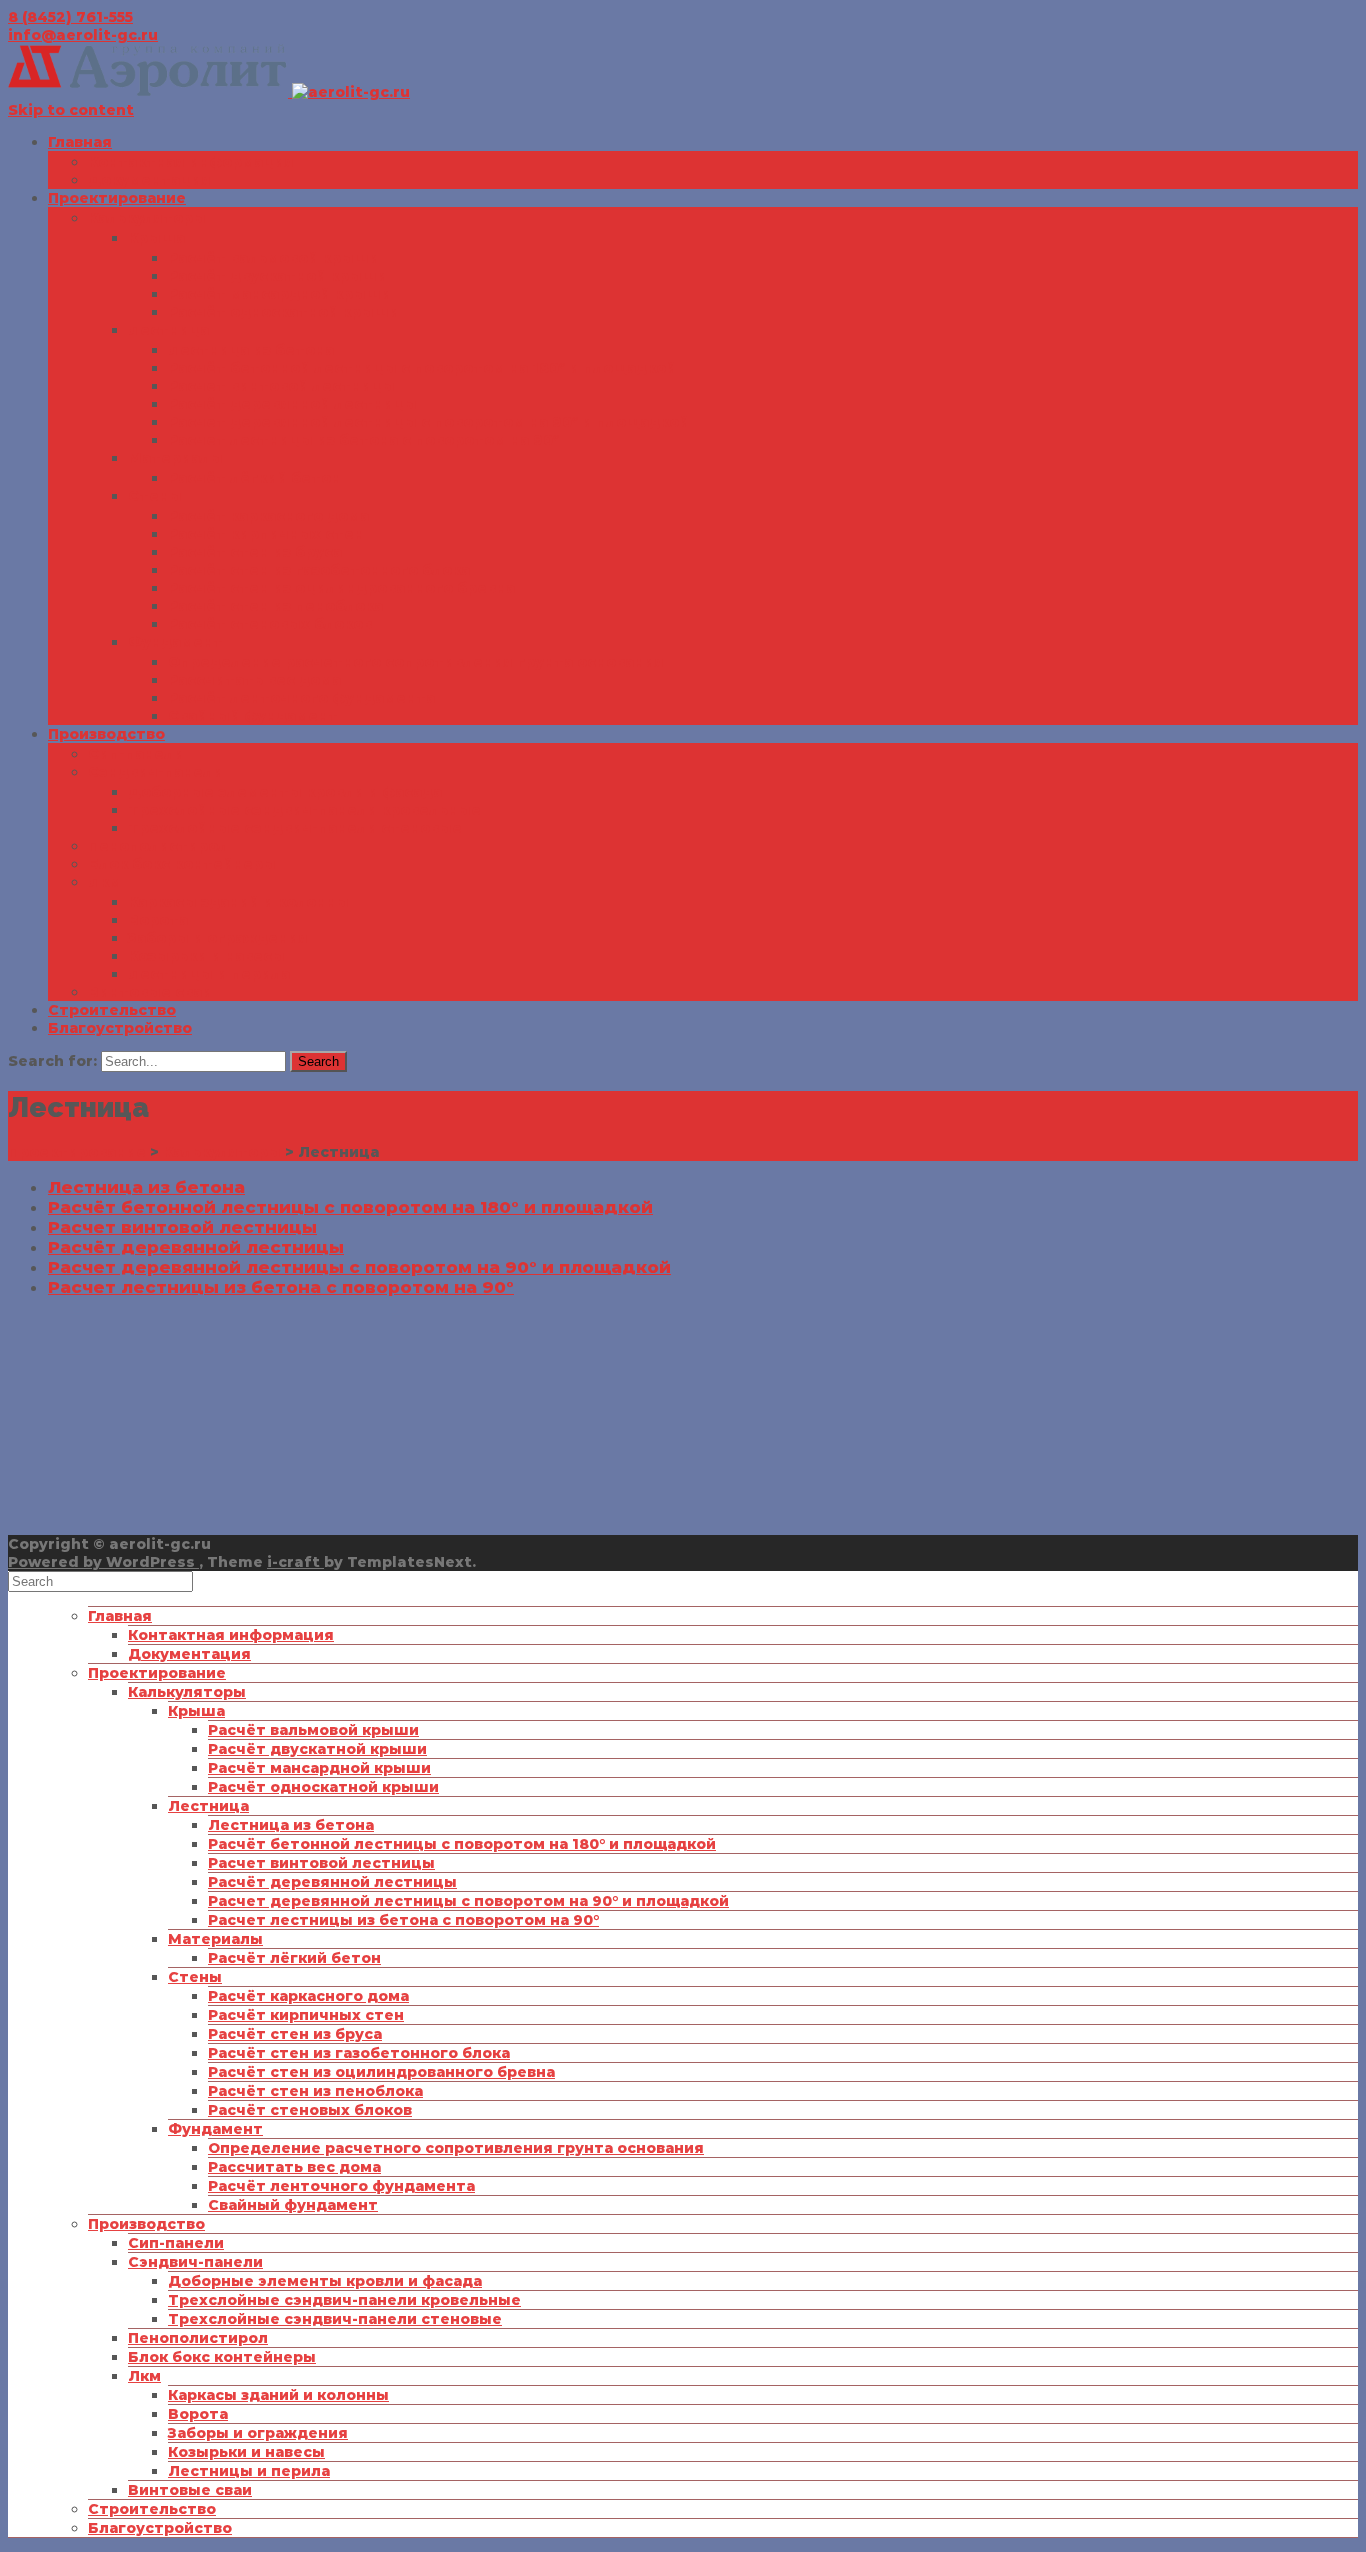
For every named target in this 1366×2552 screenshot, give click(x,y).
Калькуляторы (147, 218)
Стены (155, 496)
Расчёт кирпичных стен (266, 534)
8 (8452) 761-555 (70, 17)
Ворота (158, 920)
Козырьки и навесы (206, 956)
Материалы (175, 458)
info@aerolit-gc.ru (83, 35)
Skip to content (71, 110)
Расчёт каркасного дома (268, 516)
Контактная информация (191, 162)
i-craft (295, 1562)
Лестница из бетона (251, 350)
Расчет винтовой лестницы (281, 386)
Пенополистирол (158, 846)
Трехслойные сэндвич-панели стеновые (295, 828)
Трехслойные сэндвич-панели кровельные (304, 810)
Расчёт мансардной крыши (279, 294)
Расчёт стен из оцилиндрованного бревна (341, 588)
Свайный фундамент (253, 716)
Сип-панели (136, 754)
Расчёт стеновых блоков (270, 624)
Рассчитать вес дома (254, 680)
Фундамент (175, 642)
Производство (106, 734)
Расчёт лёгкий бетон (254, 478)
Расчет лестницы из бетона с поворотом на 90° (363, 440)
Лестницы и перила (209, 974)
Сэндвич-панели (155, 772)
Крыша (156, 238)
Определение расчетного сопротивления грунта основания (416, 662)
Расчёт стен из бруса (255, 552)
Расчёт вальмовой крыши (273, 258)
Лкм (104, 882)
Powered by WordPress (103, 1562)
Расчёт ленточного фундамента (301, 698)
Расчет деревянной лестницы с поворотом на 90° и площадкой (428, 422)
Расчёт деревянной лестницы (292, 404)
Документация (149, 180)
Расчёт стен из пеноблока (275, 606)
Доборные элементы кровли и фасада (285, 792)
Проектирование (117, 198)
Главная (80, 142)
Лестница (168, 330)
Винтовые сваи (150, 992)
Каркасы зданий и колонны (238, 902)
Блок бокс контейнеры (182, 864)
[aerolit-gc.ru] (209, 92)
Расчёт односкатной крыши (283, 312)
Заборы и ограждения (218, 938)
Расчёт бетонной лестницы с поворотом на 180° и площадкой (422, 368)
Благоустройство (120, 1028)
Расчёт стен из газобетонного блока (319, 570)
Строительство (112, 1010)
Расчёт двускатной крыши (277, 276)
